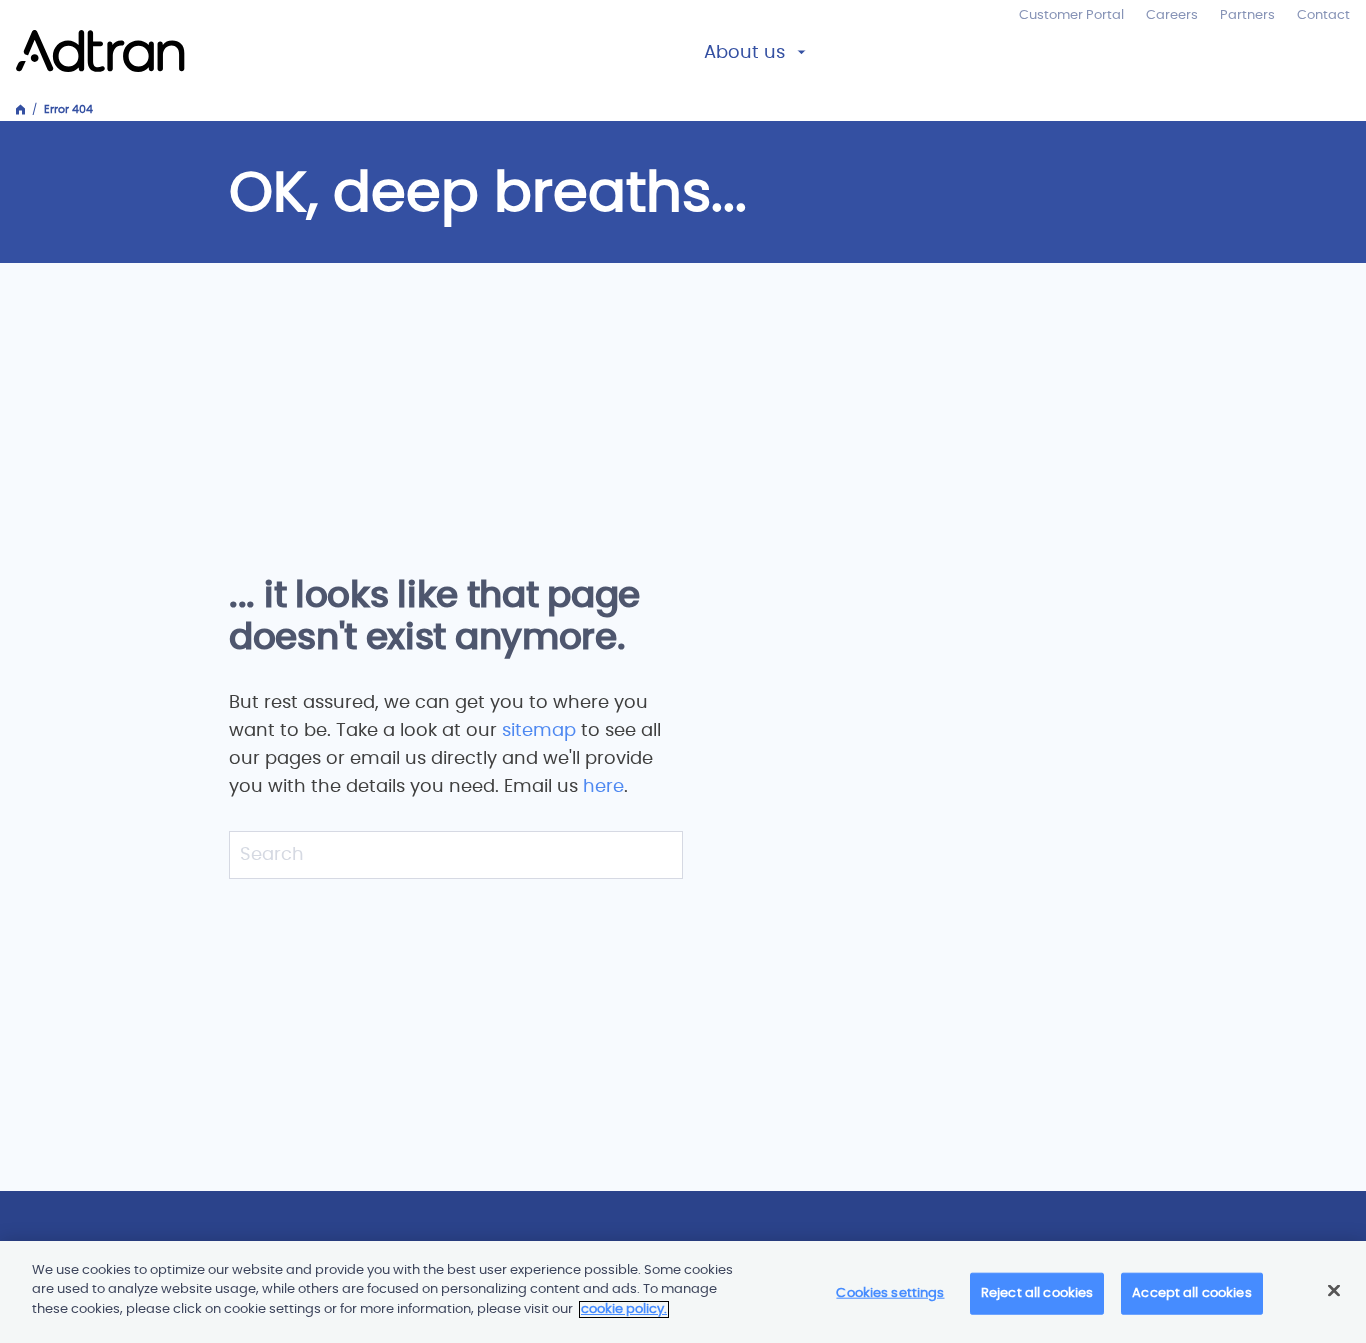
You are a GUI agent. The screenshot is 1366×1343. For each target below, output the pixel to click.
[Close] (1334, 1291)
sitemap (541, 731)
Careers (1172, 15)
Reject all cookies (1037, 1293)
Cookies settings (890, 1293)
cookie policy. (624, 1309)
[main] (683, 1292)
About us (744, 53)
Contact (1323, 15)
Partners (1247, 15)
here (603, 787)
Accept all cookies (1191, 1293)
